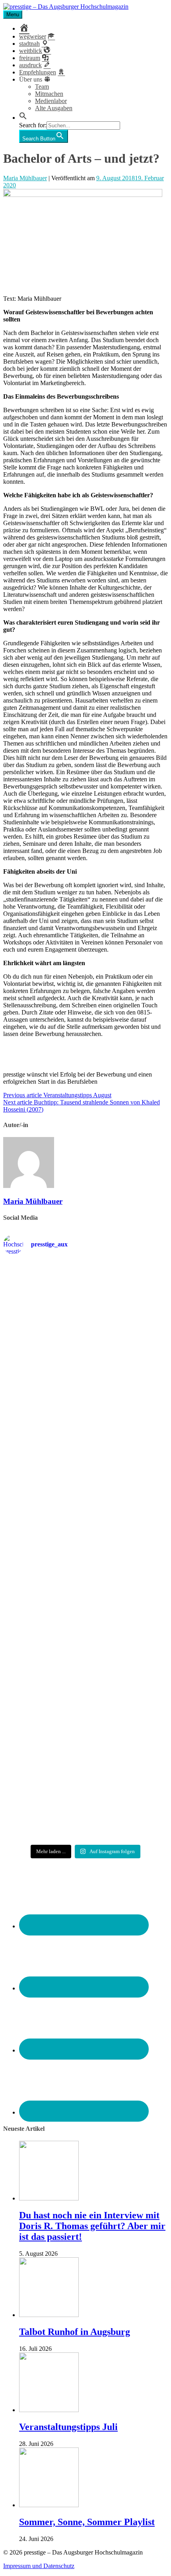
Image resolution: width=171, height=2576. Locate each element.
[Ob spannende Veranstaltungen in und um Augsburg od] (85, 1690)
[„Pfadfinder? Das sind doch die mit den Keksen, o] (85, 1625)
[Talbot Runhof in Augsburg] (49, 2315)
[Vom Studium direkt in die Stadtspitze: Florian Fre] (85, 1297)
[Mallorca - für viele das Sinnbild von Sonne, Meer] (85, 1813)
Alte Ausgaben (54, 108)
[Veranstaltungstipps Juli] (49, 2410)
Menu (13, 15)
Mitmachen (49, 94)
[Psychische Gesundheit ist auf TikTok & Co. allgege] (85, 1752)
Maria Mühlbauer (25, 178)
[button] (23, 118)
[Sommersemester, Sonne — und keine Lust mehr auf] (85, 1487)
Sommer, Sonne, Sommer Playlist (87, 2522)
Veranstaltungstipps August (57, 1095)
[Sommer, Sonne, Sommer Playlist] (49, 2505)
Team (42, 87)
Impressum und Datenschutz (39, 2566)
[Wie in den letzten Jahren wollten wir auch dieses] (85, 1553)
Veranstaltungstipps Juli (68, 2427)
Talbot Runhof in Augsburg (75, 2332)
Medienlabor (51, 101)
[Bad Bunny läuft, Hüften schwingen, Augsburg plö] (85, 1362)
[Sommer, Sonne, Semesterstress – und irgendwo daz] (85, 1424)
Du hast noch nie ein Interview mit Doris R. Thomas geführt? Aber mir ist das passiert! (92, 2226)
